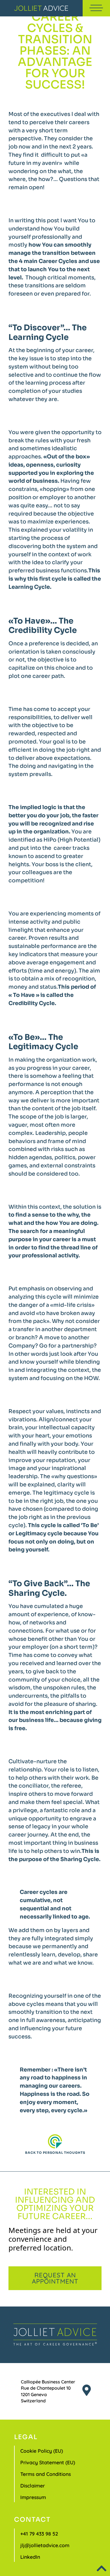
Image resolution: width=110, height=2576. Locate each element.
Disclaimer (33, 2486)
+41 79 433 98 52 (39, 2534)
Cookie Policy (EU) (42, 2451)
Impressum (33, 2497)
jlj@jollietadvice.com (45, 2545)
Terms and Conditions (46, 2474)
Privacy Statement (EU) (48, 2462)
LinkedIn (30, 2557)
